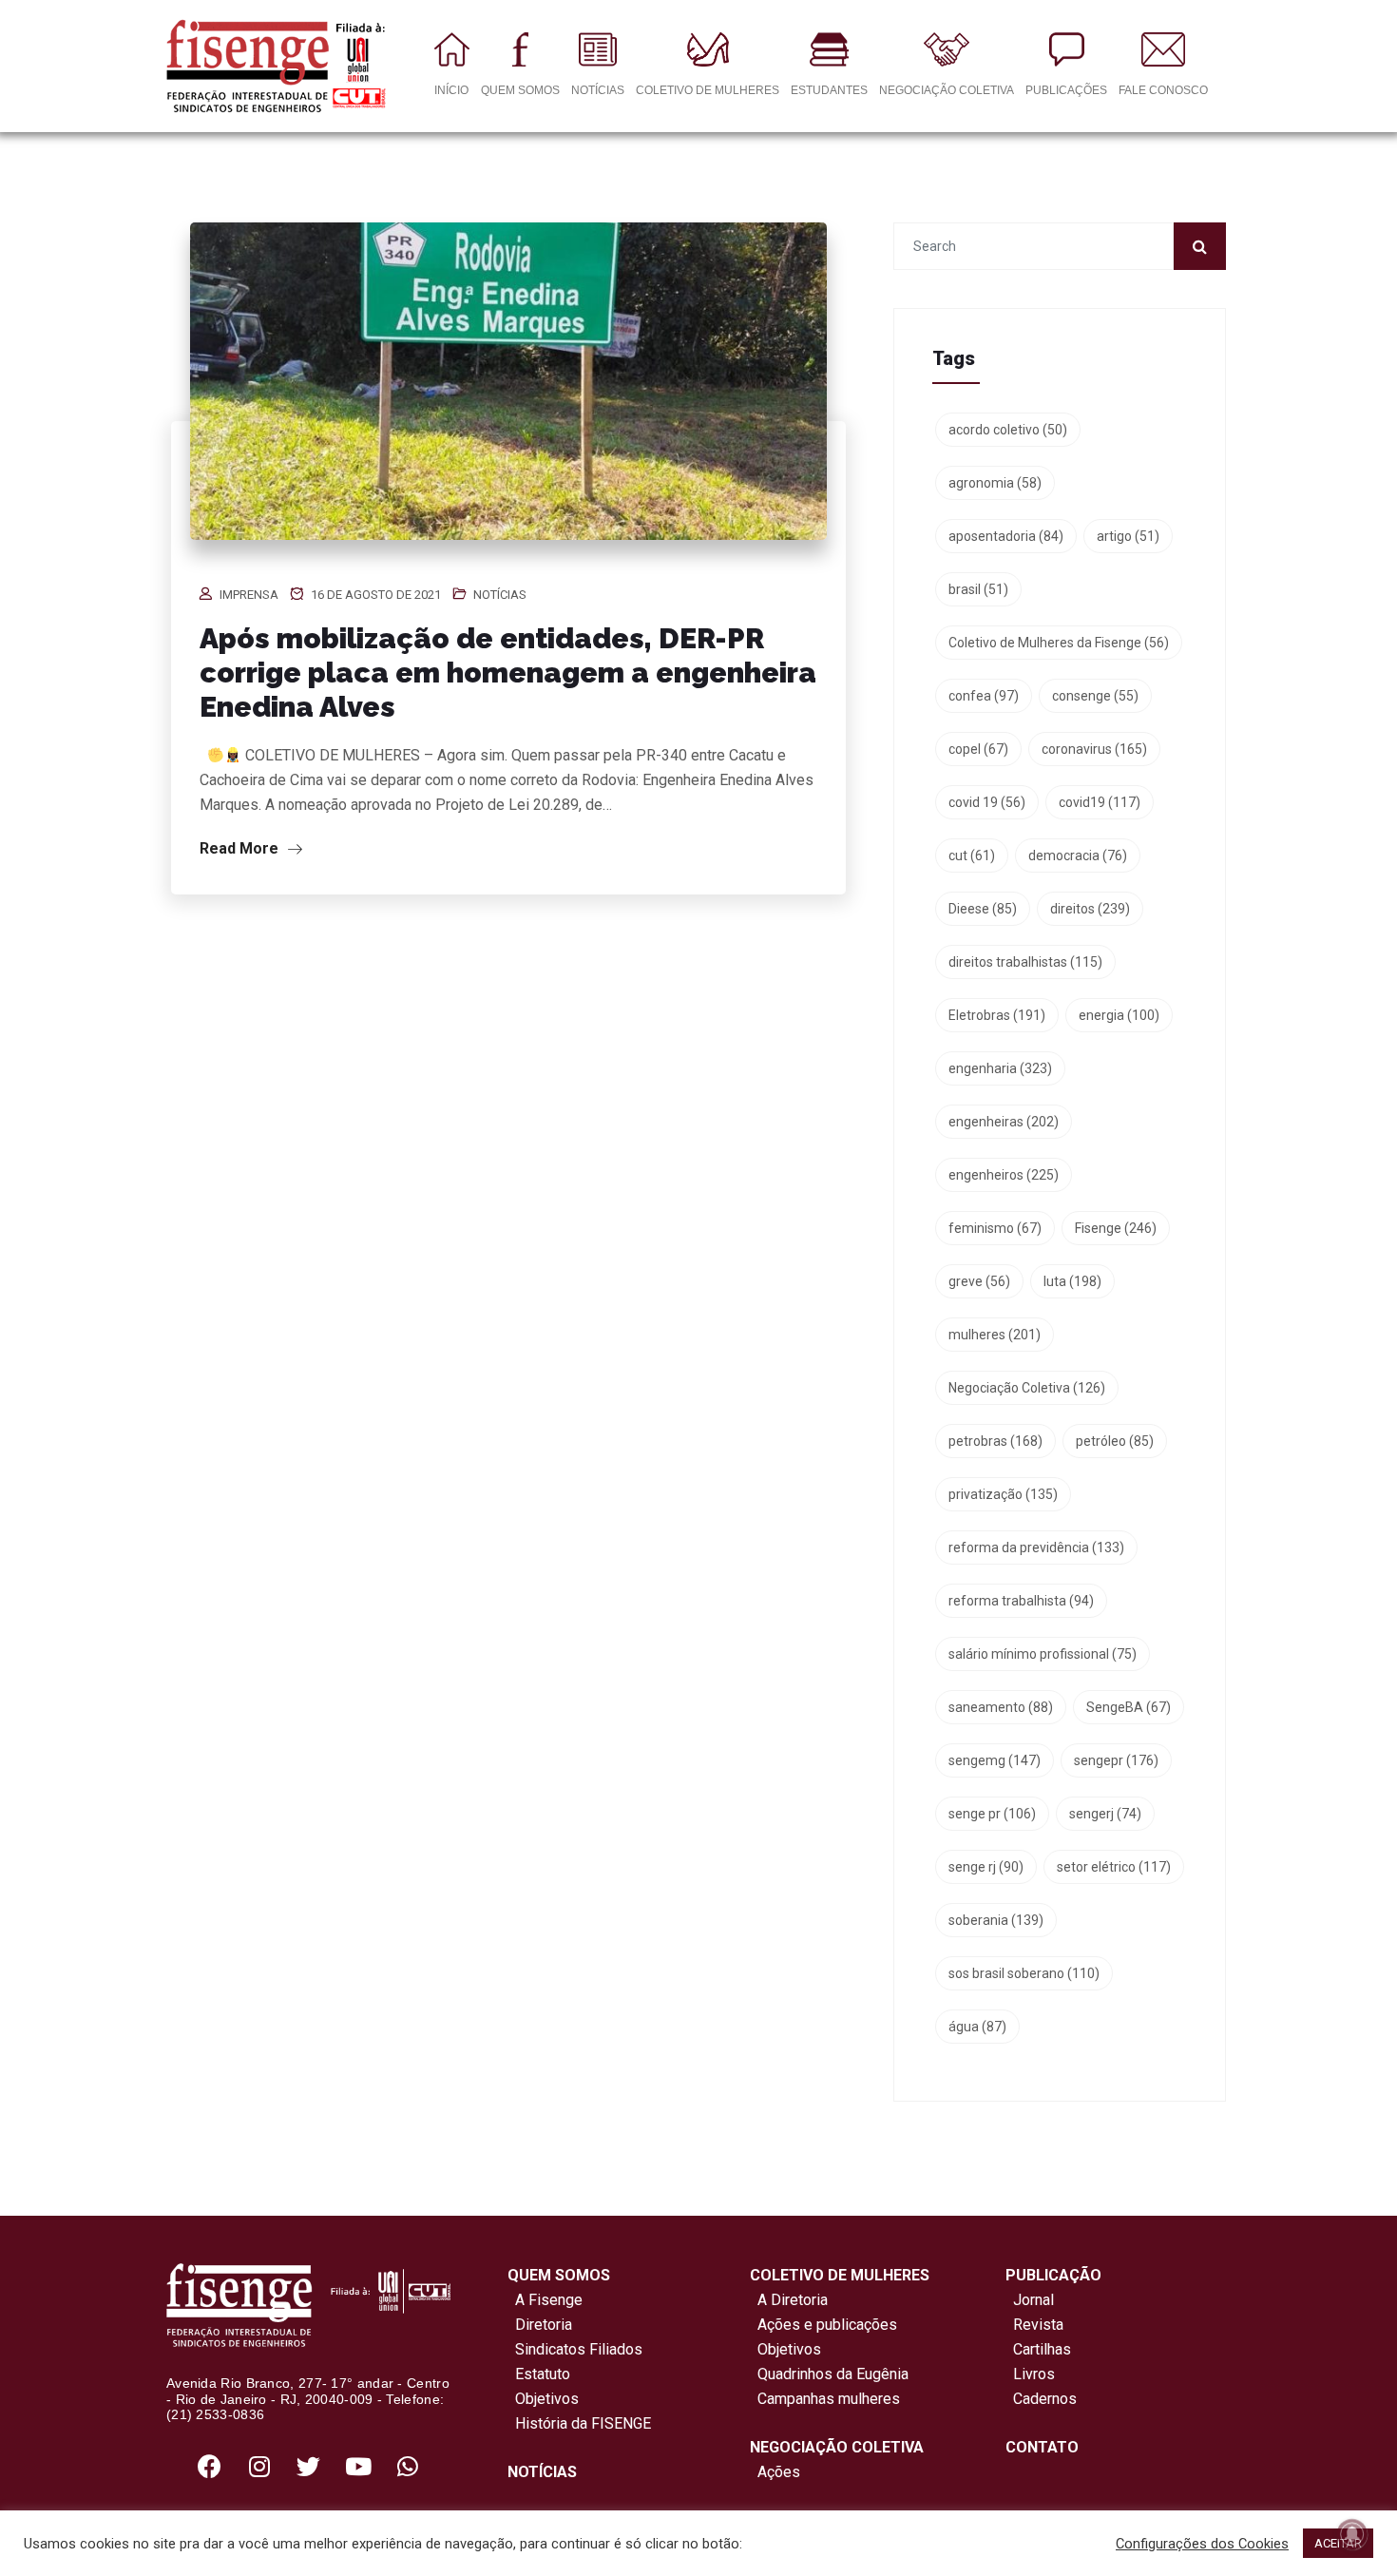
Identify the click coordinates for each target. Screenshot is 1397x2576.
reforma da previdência (1036, 1548)
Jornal (1033, 2300)
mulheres (995, 1335)
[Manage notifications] (1352, 2534)
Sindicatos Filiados (575, 2349)
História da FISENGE (579, 2423)
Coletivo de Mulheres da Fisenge (1059, 643)
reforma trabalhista (1021, 1601)
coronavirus (1094, 749)
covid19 (1100, 802)
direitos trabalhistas (1025, 962)
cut (972, 855)
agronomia (995, 483)
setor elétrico (1114, 1867)
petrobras (995, 1441)
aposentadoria (1006, 536)
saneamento (1001, 1707)
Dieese (983, 909)
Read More (241, 848)
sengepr (1116, 1760)
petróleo (1115, 1441)
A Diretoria (789, 2300)
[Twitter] (309, 2466)
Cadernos (1045, 2399)
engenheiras (1004, 1122)
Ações (775, 2472)
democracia (1078, 855)
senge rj (986, 1867)
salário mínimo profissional (1043, 1654)
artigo (1128, 536)
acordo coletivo (1008, 430)
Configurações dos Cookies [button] (1202, 2544)
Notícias (500, 595)
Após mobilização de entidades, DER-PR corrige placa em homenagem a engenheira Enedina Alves (508, 673)
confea (984, 696)
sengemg (995, 1760)
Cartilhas (1042, 2349)
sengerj (1105, 1814)
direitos (1090, 909)
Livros (1034, 2374)
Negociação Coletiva (1027, 1388)
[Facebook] (210, 2466)
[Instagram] (259, 2466)
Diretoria (540, 2325)
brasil (978, 589)
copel (978, 749)
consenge (1095, 696)
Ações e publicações (823, 2325)
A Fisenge (545, 2300)
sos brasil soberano (1024, 1973)
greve (979, 1281)
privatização (1003, 1494)
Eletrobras (997, 1015)
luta (1072, 1281)
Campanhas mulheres (825, 2399)
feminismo (995, 1228)
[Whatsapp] (408, 2466)
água (977, 2027)
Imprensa (249, 595)
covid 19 (987, 802)
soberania (996, 1920)
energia (1119, 1015)
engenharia (1000, 1068)
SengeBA (1129, 1707)
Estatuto (539, 2374)
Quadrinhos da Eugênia (829, 2374)
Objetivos (543, 2399)
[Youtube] (358, 2466)
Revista (1038, 2325)
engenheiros (1004, 1175)
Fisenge (1116, 1228)
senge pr (992, 1814)
